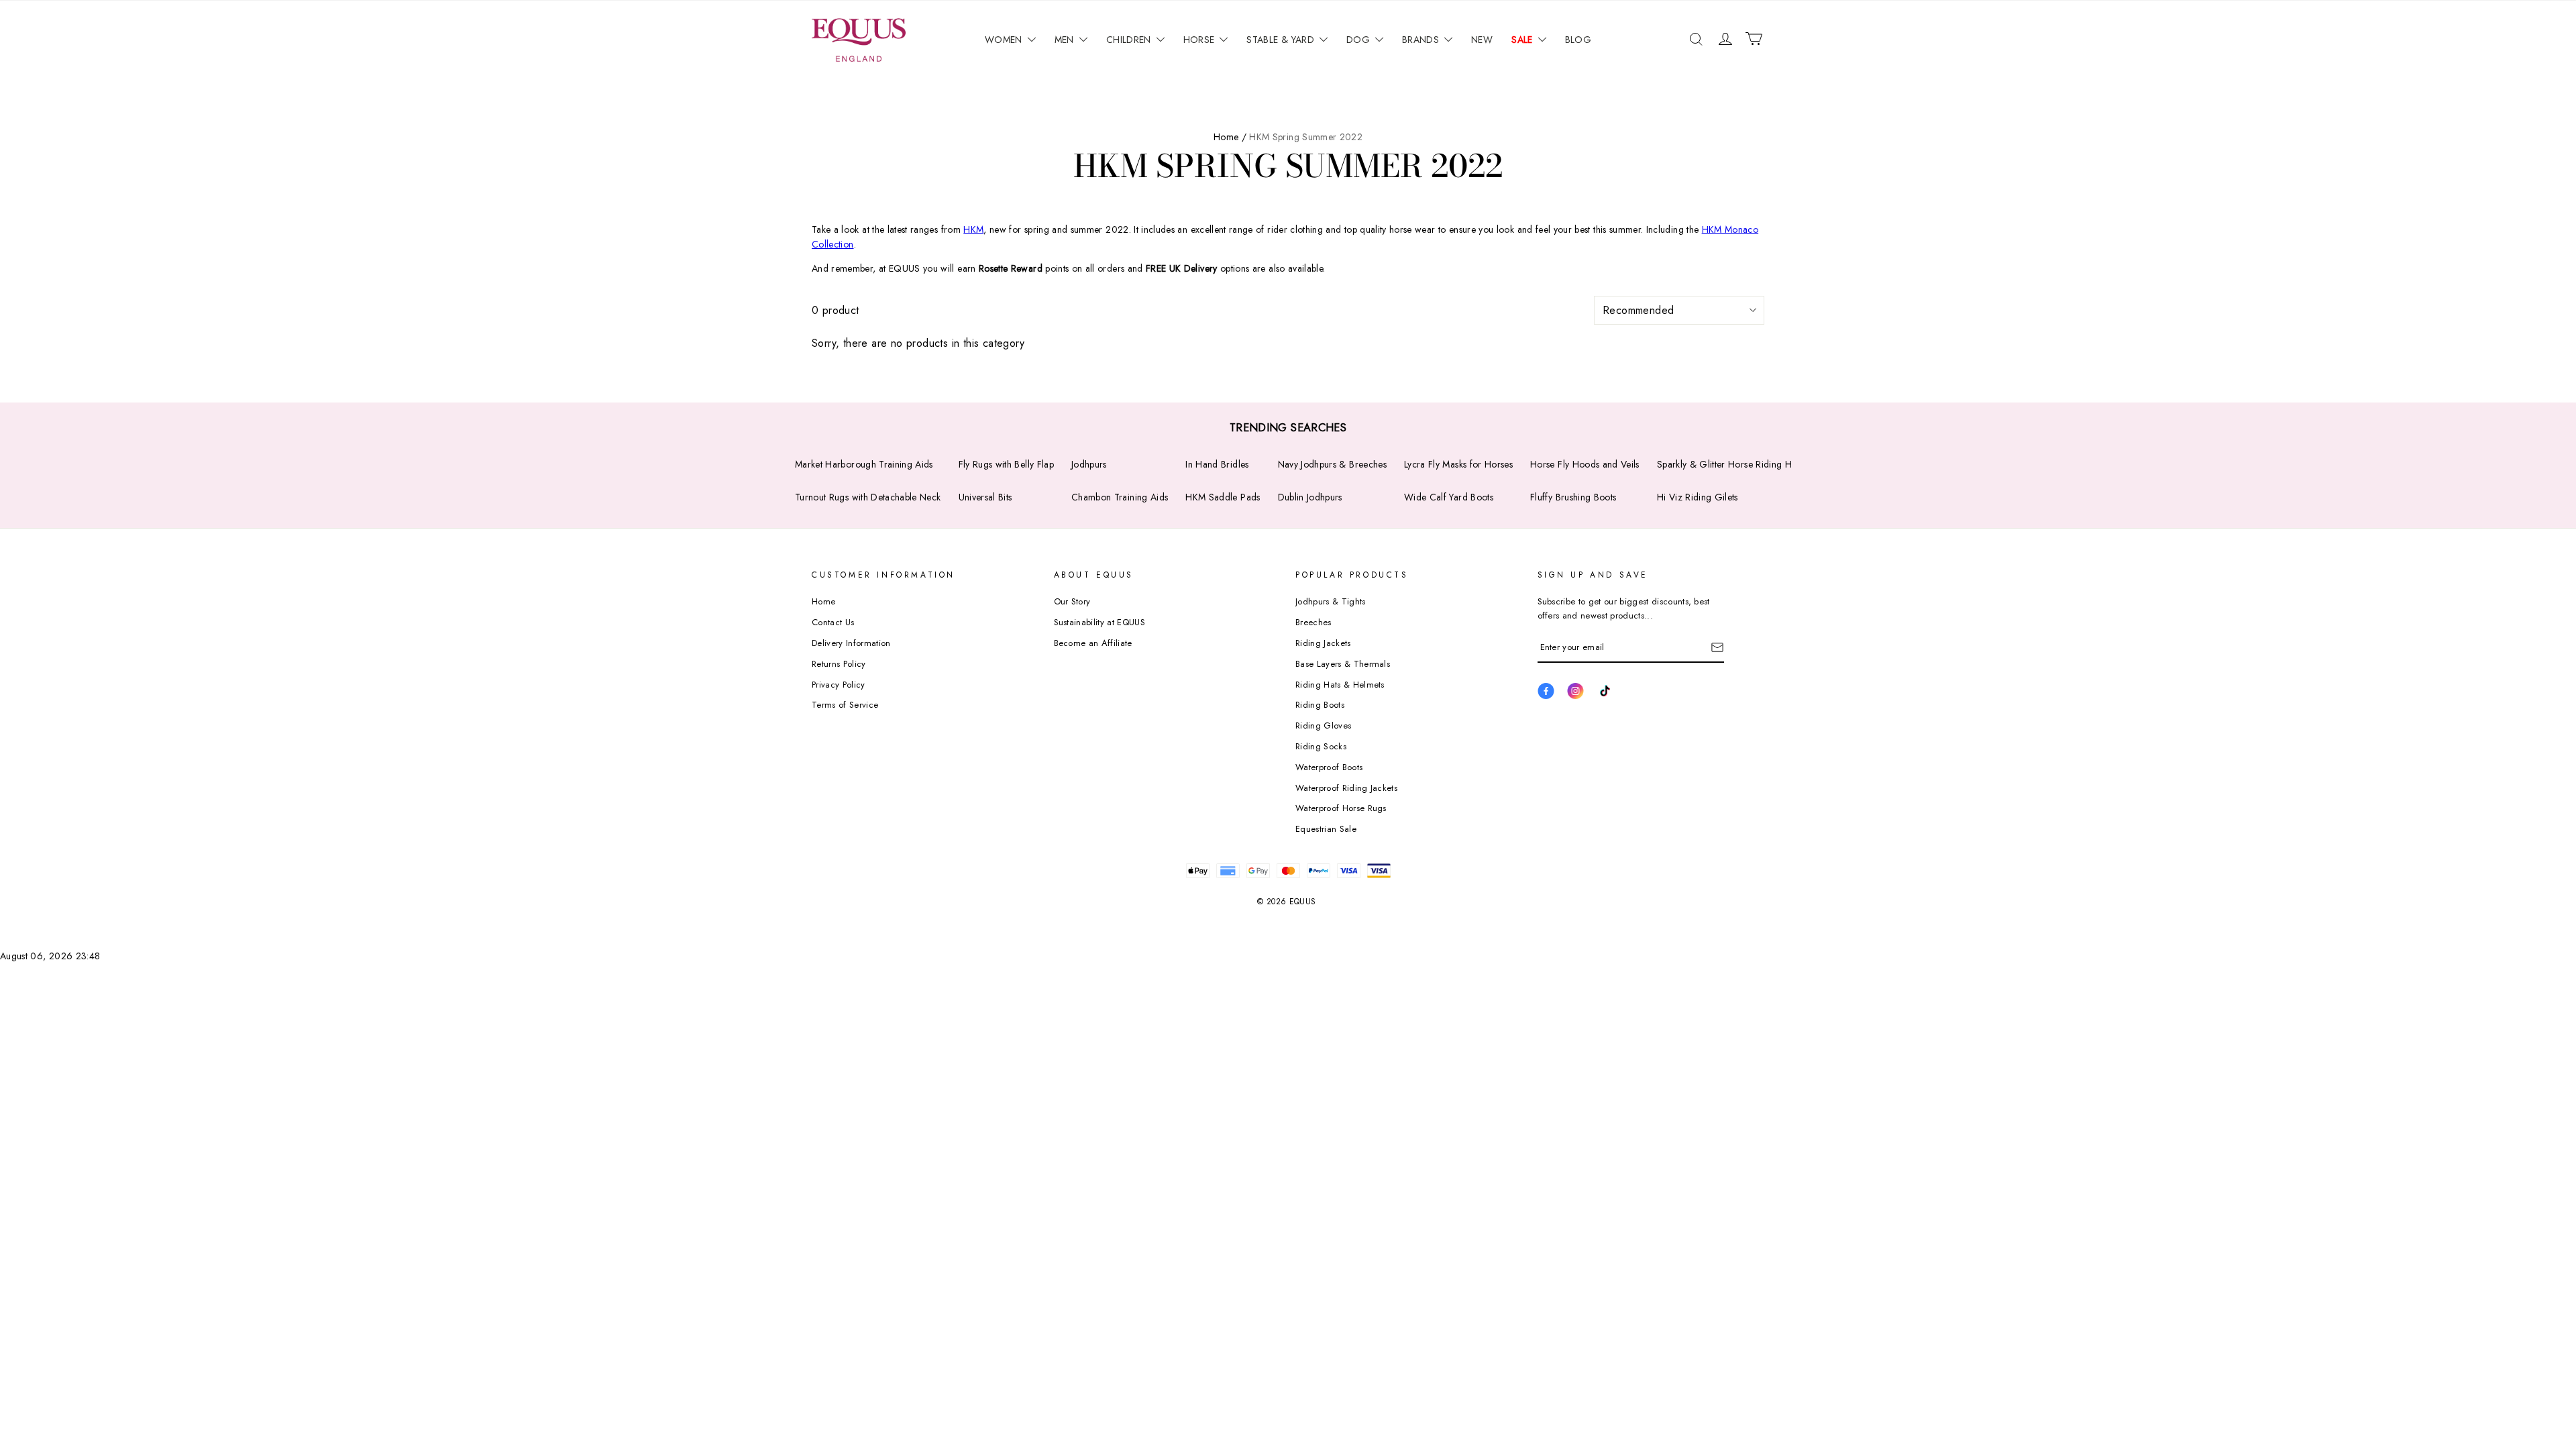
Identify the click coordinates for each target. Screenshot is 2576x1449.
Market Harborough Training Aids (864, 464)
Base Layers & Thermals (1343, 664)
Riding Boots (1320, 705)
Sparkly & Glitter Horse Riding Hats (1730, 464)
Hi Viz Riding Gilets (1698, 497)
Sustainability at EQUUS (1099, 622)
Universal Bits (985, 497)
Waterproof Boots (1329, 767)
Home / (1230, 137)
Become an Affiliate (1093, 643)
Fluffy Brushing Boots (1573, 497)
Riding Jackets (1323, 643)
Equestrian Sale (1326, 829)
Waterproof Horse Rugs (1341, 808)
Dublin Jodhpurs (1310, 497)
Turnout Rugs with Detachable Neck (868, 497)
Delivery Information (851, 643)
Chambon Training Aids (1120, 497)
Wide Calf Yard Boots (1449, 497)
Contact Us (833, 622)
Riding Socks (1321, 746)
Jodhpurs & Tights (1331, 601)
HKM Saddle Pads (1223, 497)
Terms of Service (845, 705)
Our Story (1072, 601)
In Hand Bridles (1217, 464)
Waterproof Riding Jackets (1346, 788)
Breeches (1313, 622)
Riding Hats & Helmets (1340, 685)
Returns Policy (839, 664)
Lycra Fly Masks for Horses (1458, 464)
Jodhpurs (1089, 464)
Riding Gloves (1323, 726)
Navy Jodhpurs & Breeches (1332, 464)
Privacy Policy (839, 685)
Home (823, 601)
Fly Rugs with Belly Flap (1006, 464)
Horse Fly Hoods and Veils (1585, 464)
